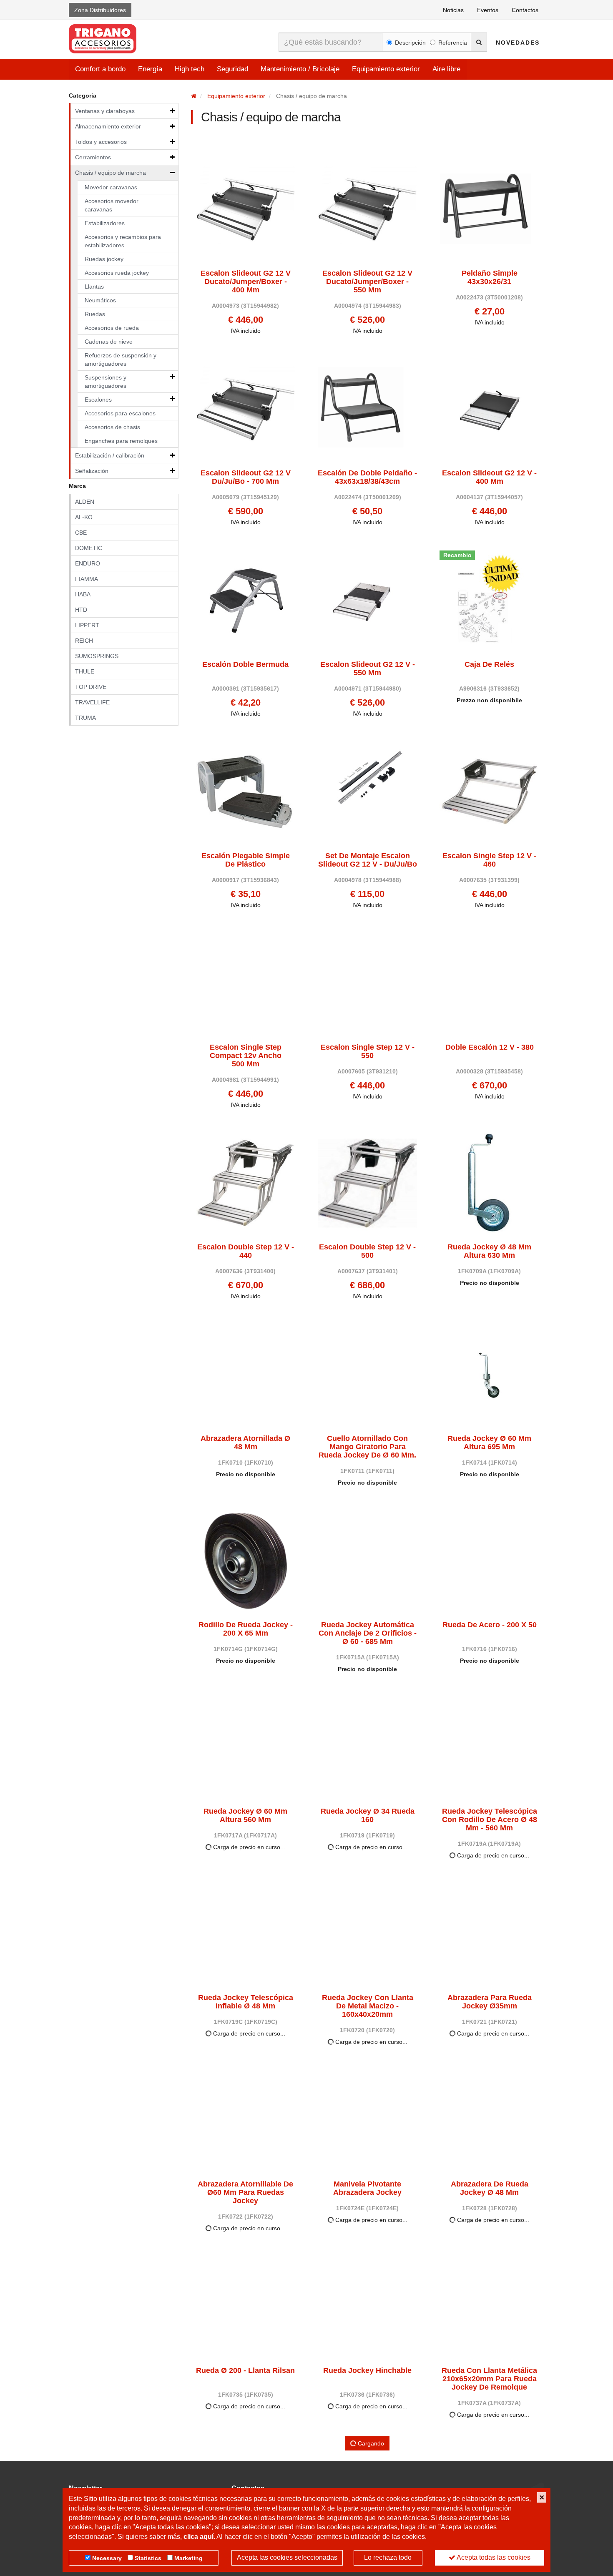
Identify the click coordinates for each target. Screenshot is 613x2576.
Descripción (410, 43)
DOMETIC (89, 548)
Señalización (92, 471)
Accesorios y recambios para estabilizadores (123, 241)
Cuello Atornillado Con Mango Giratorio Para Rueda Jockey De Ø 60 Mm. (367, 1447)
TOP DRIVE (91, 687)
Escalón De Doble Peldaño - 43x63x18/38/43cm (367, 477)
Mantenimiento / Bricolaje (300, 69)
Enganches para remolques (121, 441)
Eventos (488, 10)
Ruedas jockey (104, 259)
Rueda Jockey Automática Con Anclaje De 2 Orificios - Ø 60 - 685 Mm (368, 1633)
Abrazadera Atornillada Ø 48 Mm (245, 1443)
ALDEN (85, 502)
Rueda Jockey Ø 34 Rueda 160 (368, 1816)
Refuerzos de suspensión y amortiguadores (121, 359)
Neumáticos (100, 300)
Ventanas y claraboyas (105, 111)
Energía (150, 69)
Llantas (94, 287)
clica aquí (198, 2537)
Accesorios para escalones (120, 413)
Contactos (525, 10)
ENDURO (88, 563)
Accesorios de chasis (112, 427)
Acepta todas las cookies (493, 2557)
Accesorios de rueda (112, 328)
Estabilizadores (105, 223)
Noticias (453, 10)
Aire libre (446, 69)
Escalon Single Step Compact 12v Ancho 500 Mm (246, 1056)
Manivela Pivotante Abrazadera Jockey (367, 2188)
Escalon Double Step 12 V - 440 (246, 1251)
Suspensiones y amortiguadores (106, 382)
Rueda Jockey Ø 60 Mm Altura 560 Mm (245, 1816)
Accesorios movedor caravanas (112, 205)
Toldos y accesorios (101, 142)
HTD (81, 610)
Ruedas (95, 314)
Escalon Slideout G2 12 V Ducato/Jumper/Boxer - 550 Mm (367, 282)
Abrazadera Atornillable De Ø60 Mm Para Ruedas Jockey (245, 2193)
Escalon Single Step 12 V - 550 (368, 1052)
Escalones (98, 400)
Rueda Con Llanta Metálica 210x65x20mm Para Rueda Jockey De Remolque (489, 2379)
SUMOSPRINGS (97, 656)
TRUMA (85, 718)
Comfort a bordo (100, 69)
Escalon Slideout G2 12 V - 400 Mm (489, 477)
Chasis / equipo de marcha (111, 173)
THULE (85, 671)
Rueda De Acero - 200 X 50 (490, 1625)
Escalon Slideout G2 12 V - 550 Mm (368, 669)
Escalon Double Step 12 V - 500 (367, 1251)
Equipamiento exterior (386, 69)
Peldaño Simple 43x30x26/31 (490, 278)
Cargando (370, 2443)
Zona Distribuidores (100, 10)
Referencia (453, 43)
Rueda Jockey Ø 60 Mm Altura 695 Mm (489, 1443)
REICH (84, 641)
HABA (83, 594)
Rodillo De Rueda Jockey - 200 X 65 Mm (246, 1629)
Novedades (518, 43)
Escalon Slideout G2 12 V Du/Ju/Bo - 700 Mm (246, 477)
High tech (190, 69)
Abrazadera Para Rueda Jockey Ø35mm (490, 2002)
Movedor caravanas (111, 187)
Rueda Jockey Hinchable (367, 2371)
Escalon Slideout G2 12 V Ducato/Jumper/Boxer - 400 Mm (246, 282)
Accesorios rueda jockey (117, 273)
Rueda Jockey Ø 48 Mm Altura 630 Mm (489, 1251)
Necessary (107, 2558)
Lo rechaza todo (388, 2557)
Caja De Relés (489, 665)
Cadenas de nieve (109, 342)
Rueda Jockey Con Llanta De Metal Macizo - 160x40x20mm (368, 2006)
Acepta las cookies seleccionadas (287, 2557)
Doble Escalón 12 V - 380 (490, 1047)
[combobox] (330, 42)
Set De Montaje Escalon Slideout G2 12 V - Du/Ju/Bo (368, 860)
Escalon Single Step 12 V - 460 (489, 860)
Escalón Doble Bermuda (245, 665)
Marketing (188, 2558)
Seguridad (232, 69)
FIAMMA (87, 579)
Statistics (148, 2558)
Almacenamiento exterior (108, 126)
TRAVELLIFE (92, 702)
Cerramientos (93, 157)
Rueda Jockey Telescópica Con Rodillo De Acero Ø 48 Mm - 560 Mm (490, 1820)
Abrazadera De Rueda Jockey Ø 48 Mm (490, 2188)
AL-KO (84, 517)
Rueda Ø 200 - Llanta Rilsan (245, 2371)
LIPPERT (87, 625)
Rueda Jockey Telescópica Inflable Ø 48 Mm (246, 2002)
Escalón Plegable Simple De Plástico (246, 860)
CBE (81, 533)
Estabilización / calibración (110, 455)
